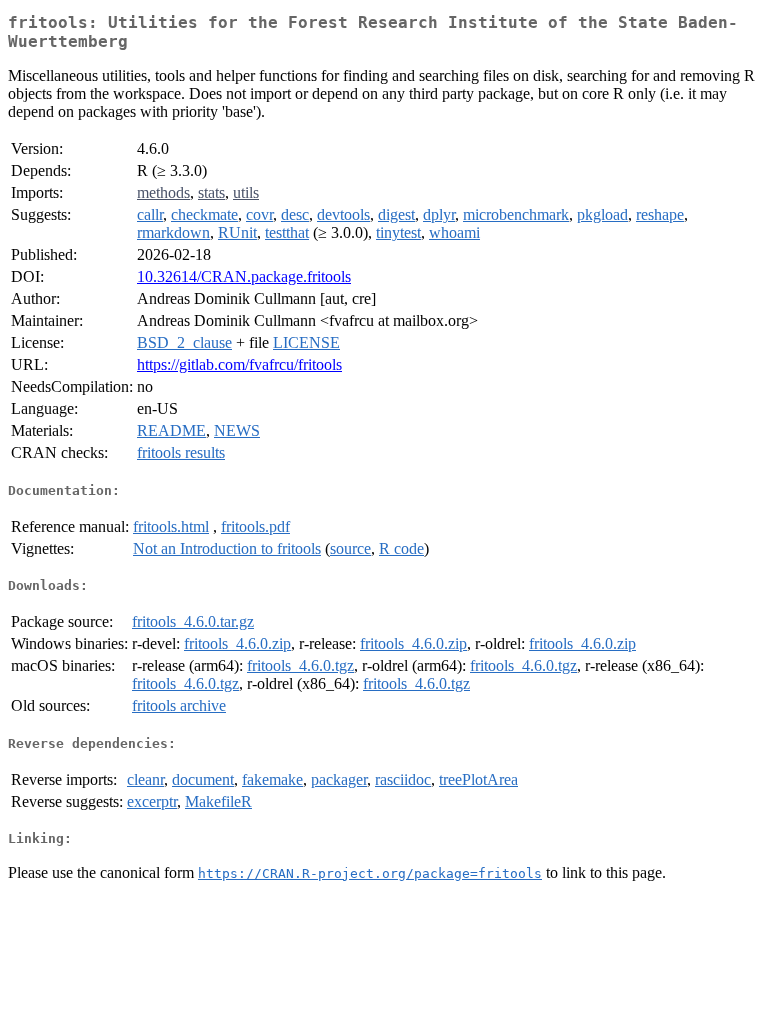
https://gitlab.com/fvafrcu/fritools (239, 364)
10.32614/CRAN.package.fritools (244, 276)
